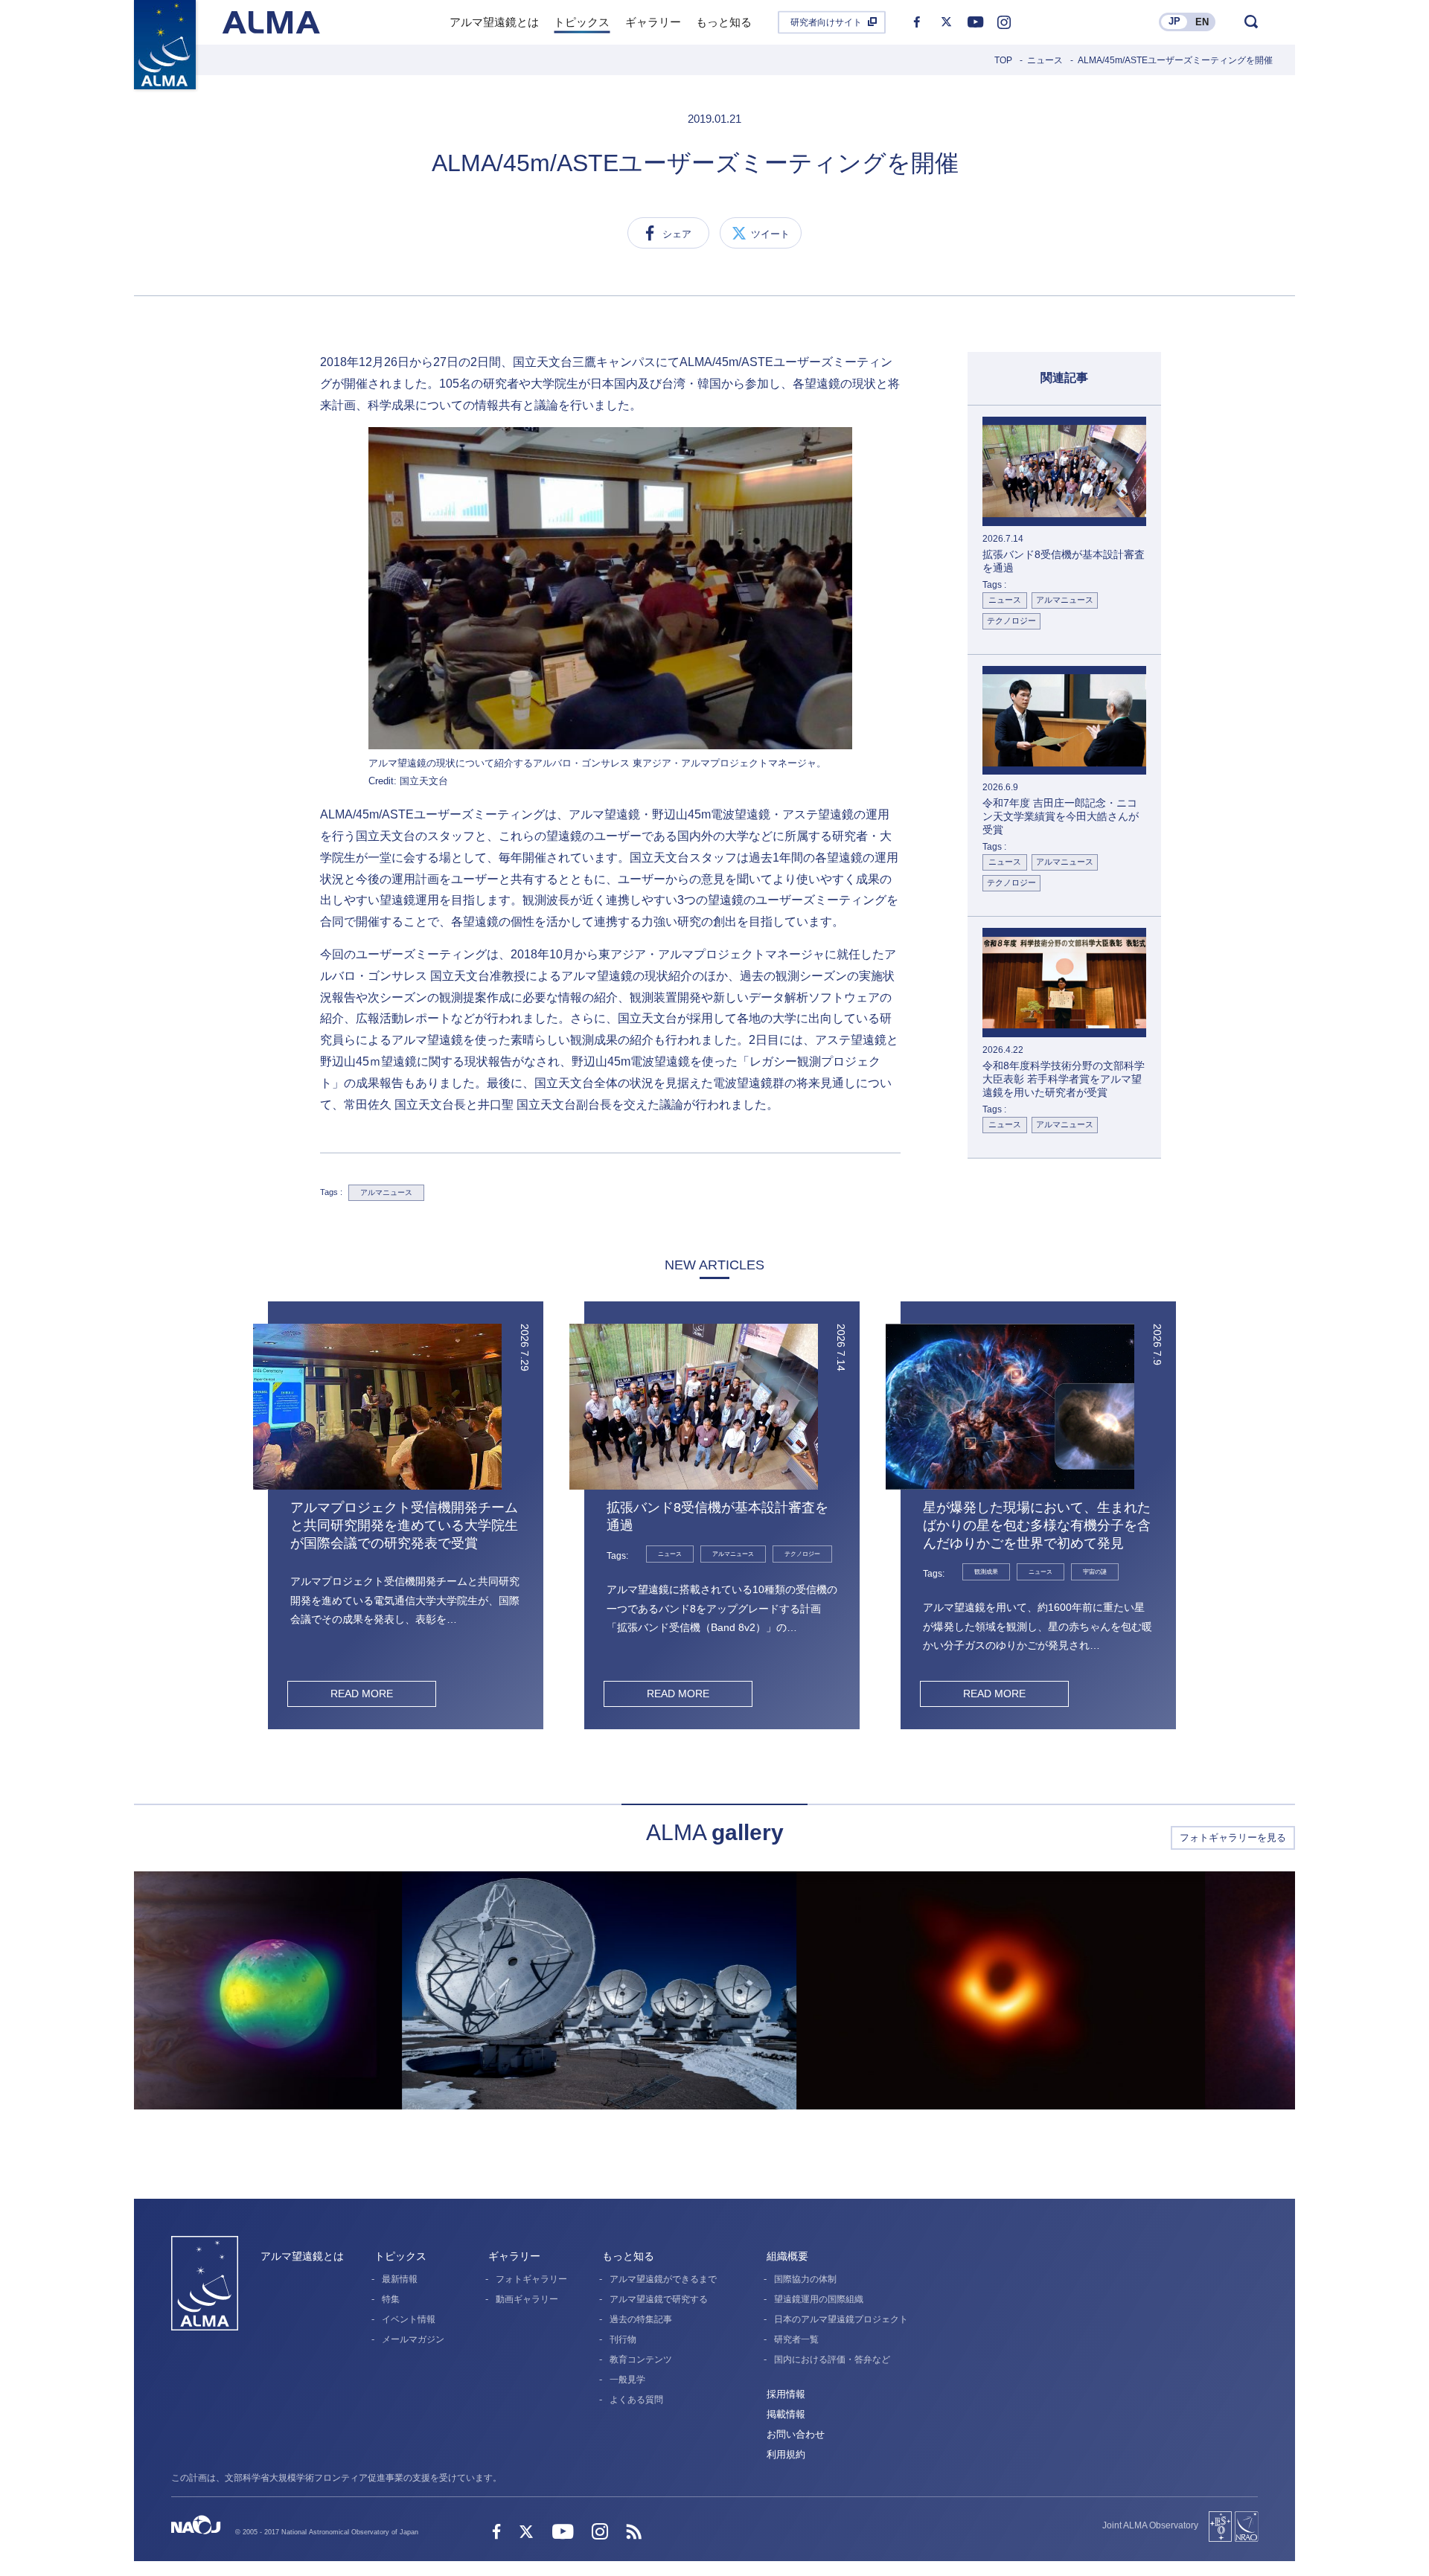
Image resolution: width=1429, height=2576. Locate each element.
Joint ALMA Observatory (1150, 2525)
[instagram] (1004, 22)
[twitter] (946, 22)
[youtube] (975, 22)
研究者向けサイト (826, 22)
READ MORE (362, 1694)
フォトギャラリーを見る (1233, 1838)
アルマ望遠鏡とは (302, 2256)
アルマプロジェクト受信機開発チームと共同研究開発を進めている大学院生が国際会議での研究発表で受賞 (404, 1525)
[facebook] (917, 22)
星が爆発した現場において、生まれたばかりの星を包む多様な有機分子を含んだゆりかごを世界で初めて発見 (1037, 1525)
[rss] (634, 2533)
